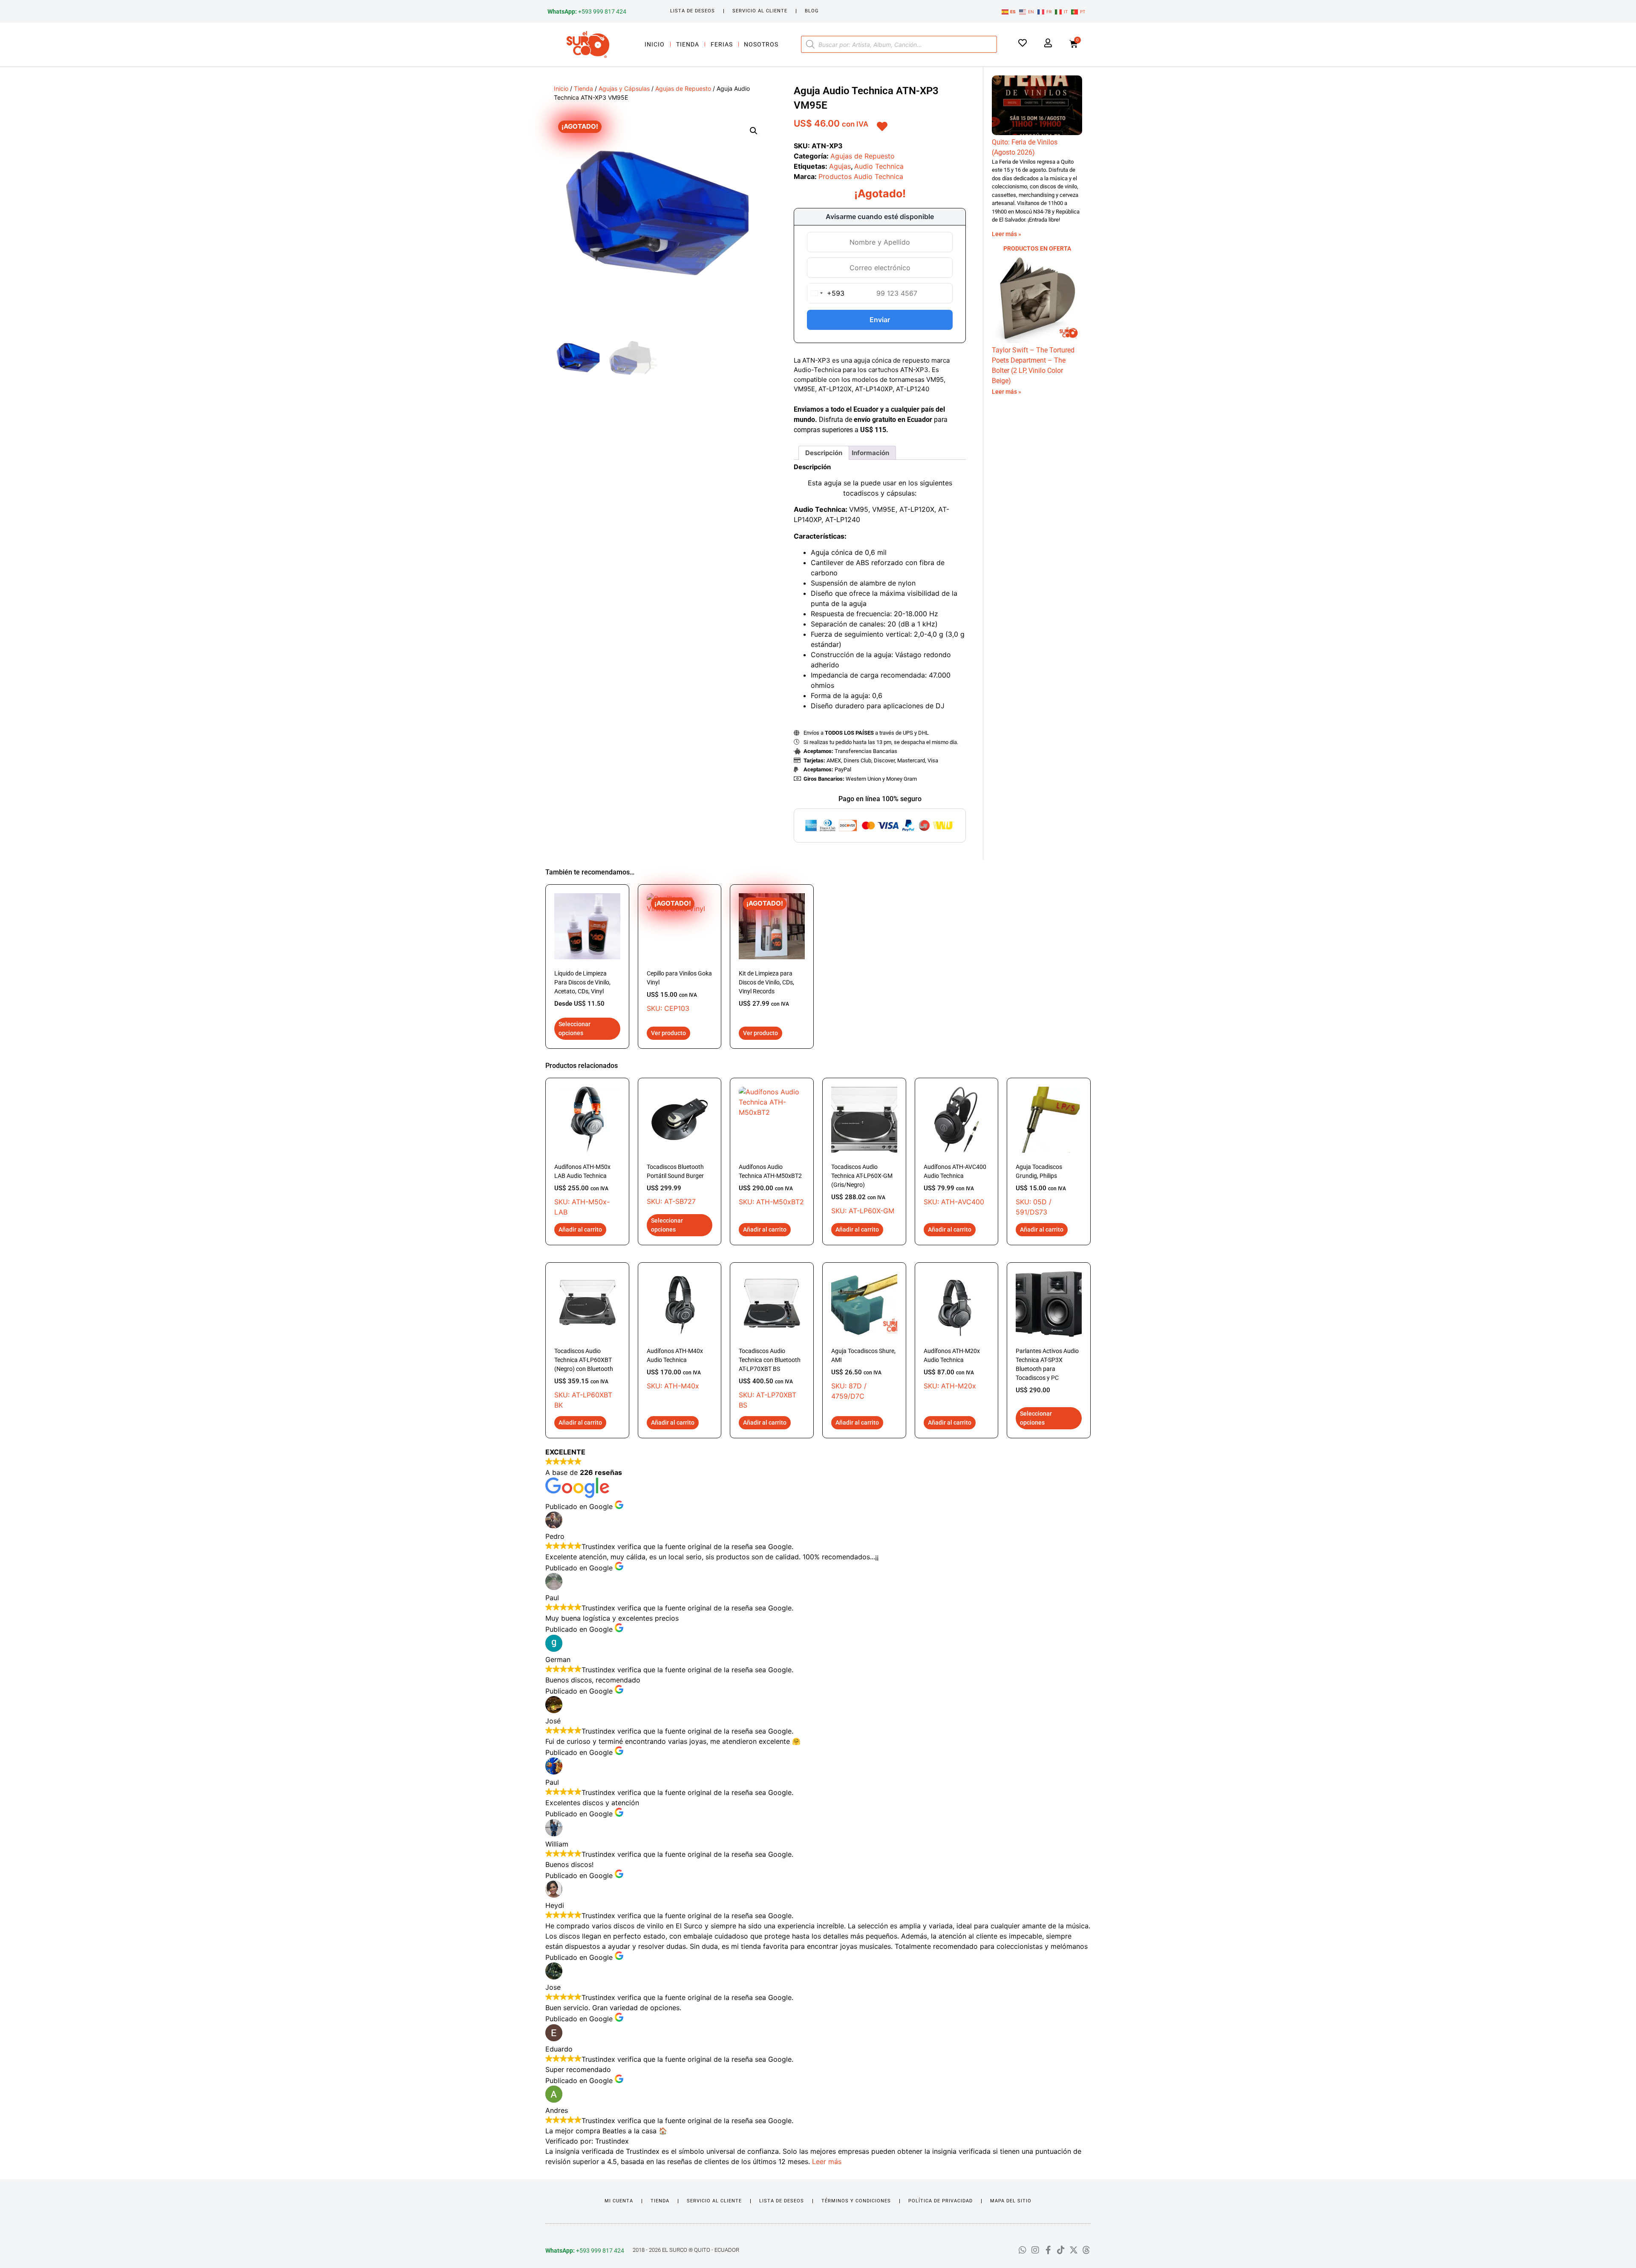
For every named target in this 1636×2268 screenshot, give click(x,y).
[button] (754, 131)
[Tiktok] (1061, 2250)
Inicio (655, 44)
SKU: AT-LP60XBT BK (584, 1378)
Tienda (688, 44)
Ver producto (668, 1033)
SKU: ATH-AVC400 (955, 1185)
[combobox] (826, 293)
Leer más (827, 2161)
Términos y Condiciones (856, 2201)
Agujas (840, 166)
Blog (812, 11)
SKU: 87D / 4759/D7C (863, 1374)
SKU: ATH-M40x (675, 1369)
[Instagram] (1035, 2250)
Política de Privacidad (940, 2201)
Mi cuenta (619, 2201)
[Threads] (1086, 2250)
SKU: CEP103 (679, 956)
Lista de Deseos (693, 11)
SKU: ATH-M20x (952, 1369)
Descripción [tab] (824, 453)
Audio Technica (879, 166)
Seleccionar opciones (575, 1029)
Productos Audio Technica (861, 176)
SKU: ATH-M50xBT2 (771, 1185)
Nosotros (761, 44)
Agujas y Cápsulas (624, 88)
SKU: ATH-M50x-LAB (582, 1190)
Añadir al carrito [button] (580, 1229)
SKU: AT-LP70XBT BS (770, 1378)
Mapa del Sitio (1011, 2201)
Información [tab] (870, 453)
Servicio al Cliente (760, 11)
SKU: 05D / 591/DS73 (1041, 1190)
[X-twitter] (1074, 2250)
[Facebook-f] (1048, 2250)
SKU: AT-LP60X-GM (863, 1189)
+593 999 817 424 (587, 12)
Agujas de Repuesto (683, 88)
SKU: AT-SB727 (675, 1184)
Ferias (722, 44)
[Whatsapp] (1022, 2250)
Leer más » (1007, 234)
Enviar (880, 320)
